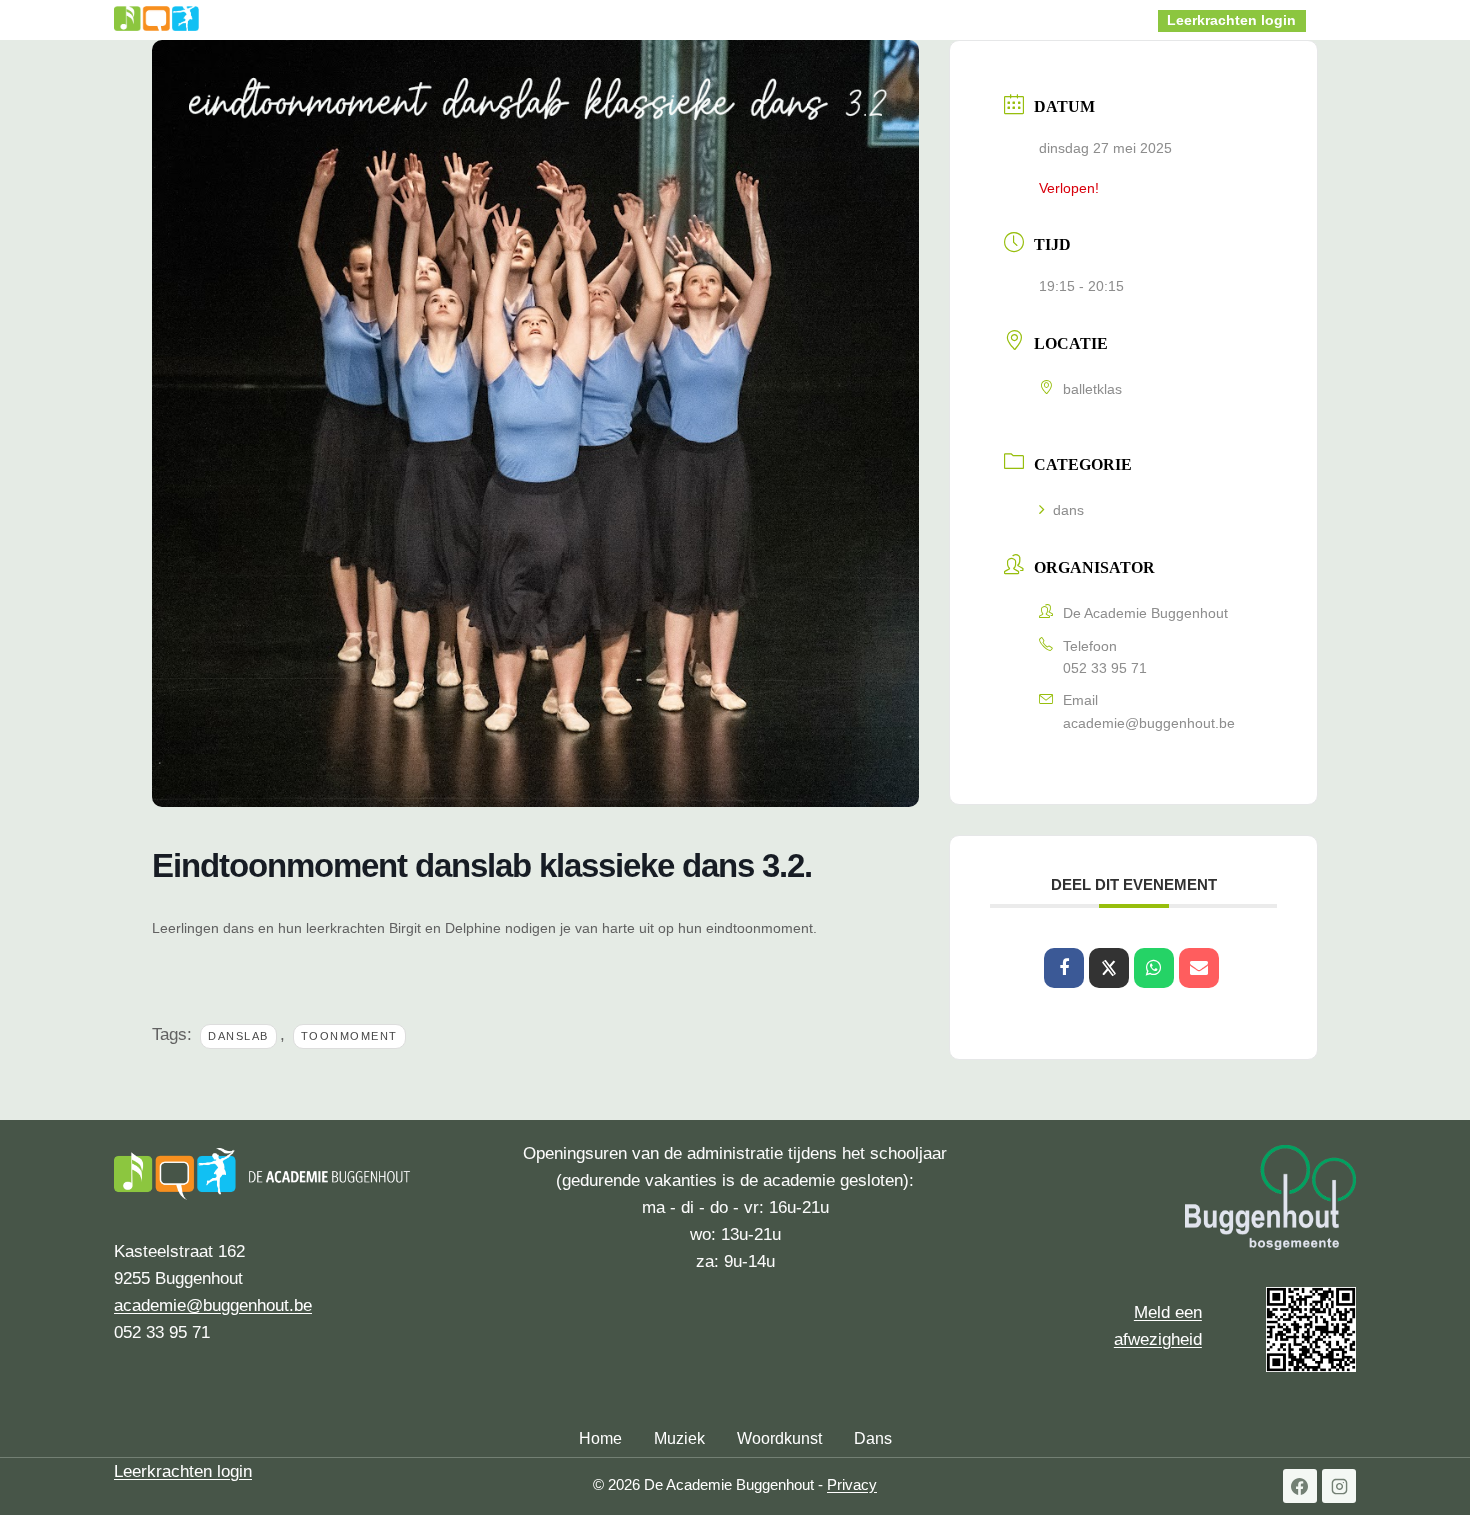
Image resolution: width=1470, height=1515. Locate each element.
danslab (238, 1036)
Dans (873, 1438)
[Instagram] (1339, 1486)
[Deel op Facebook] (1064, 968)
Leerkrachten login (1231, 20)
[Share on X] (1109, 968)
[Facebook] (1300, 1486)
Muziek (679, 1438)
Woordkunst (779, 1438)
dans (1068, 510)
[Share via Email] (1199, 968)
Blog (1089, 19)
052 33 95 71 (1105, 668)
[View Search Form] (1336, 20)
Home (456, 19)
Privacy (852, 1484)
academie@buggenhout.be (1149, 723)
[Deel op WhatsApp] (1154, 968)
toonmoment (349, 1036)
